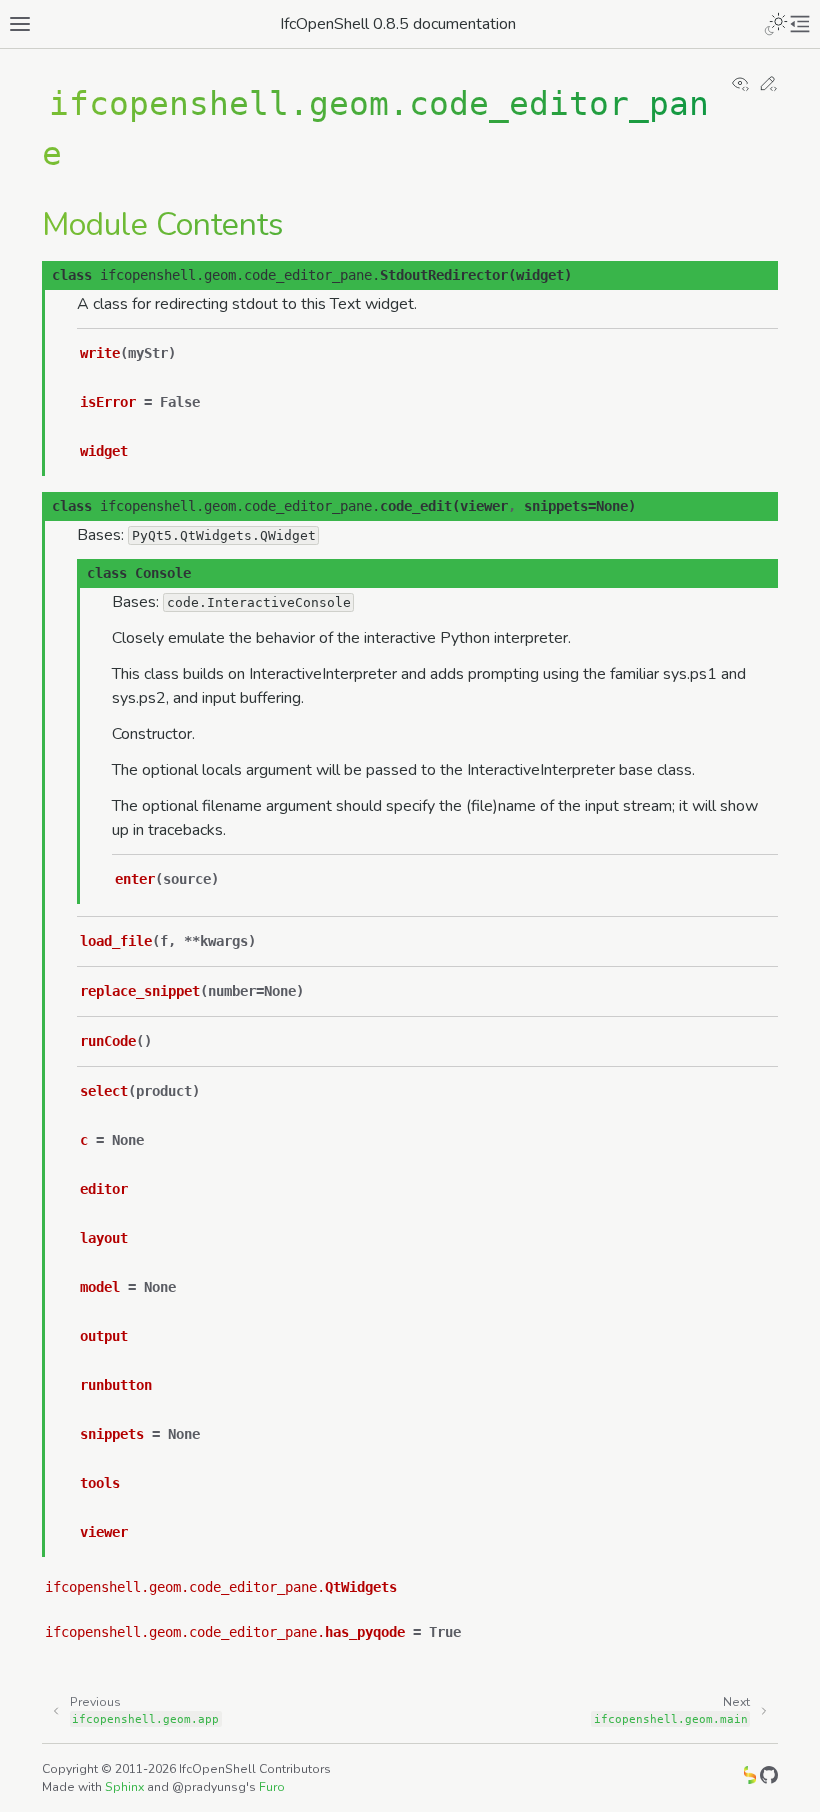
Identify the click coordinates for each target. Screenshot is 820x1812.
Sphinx (124, 1787)
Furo (272, 1787)
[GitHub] (769, 1778)
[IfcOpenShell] (750, 1778)
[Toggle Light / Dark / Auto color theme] (776, 24)
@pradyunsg (209, 1787)
